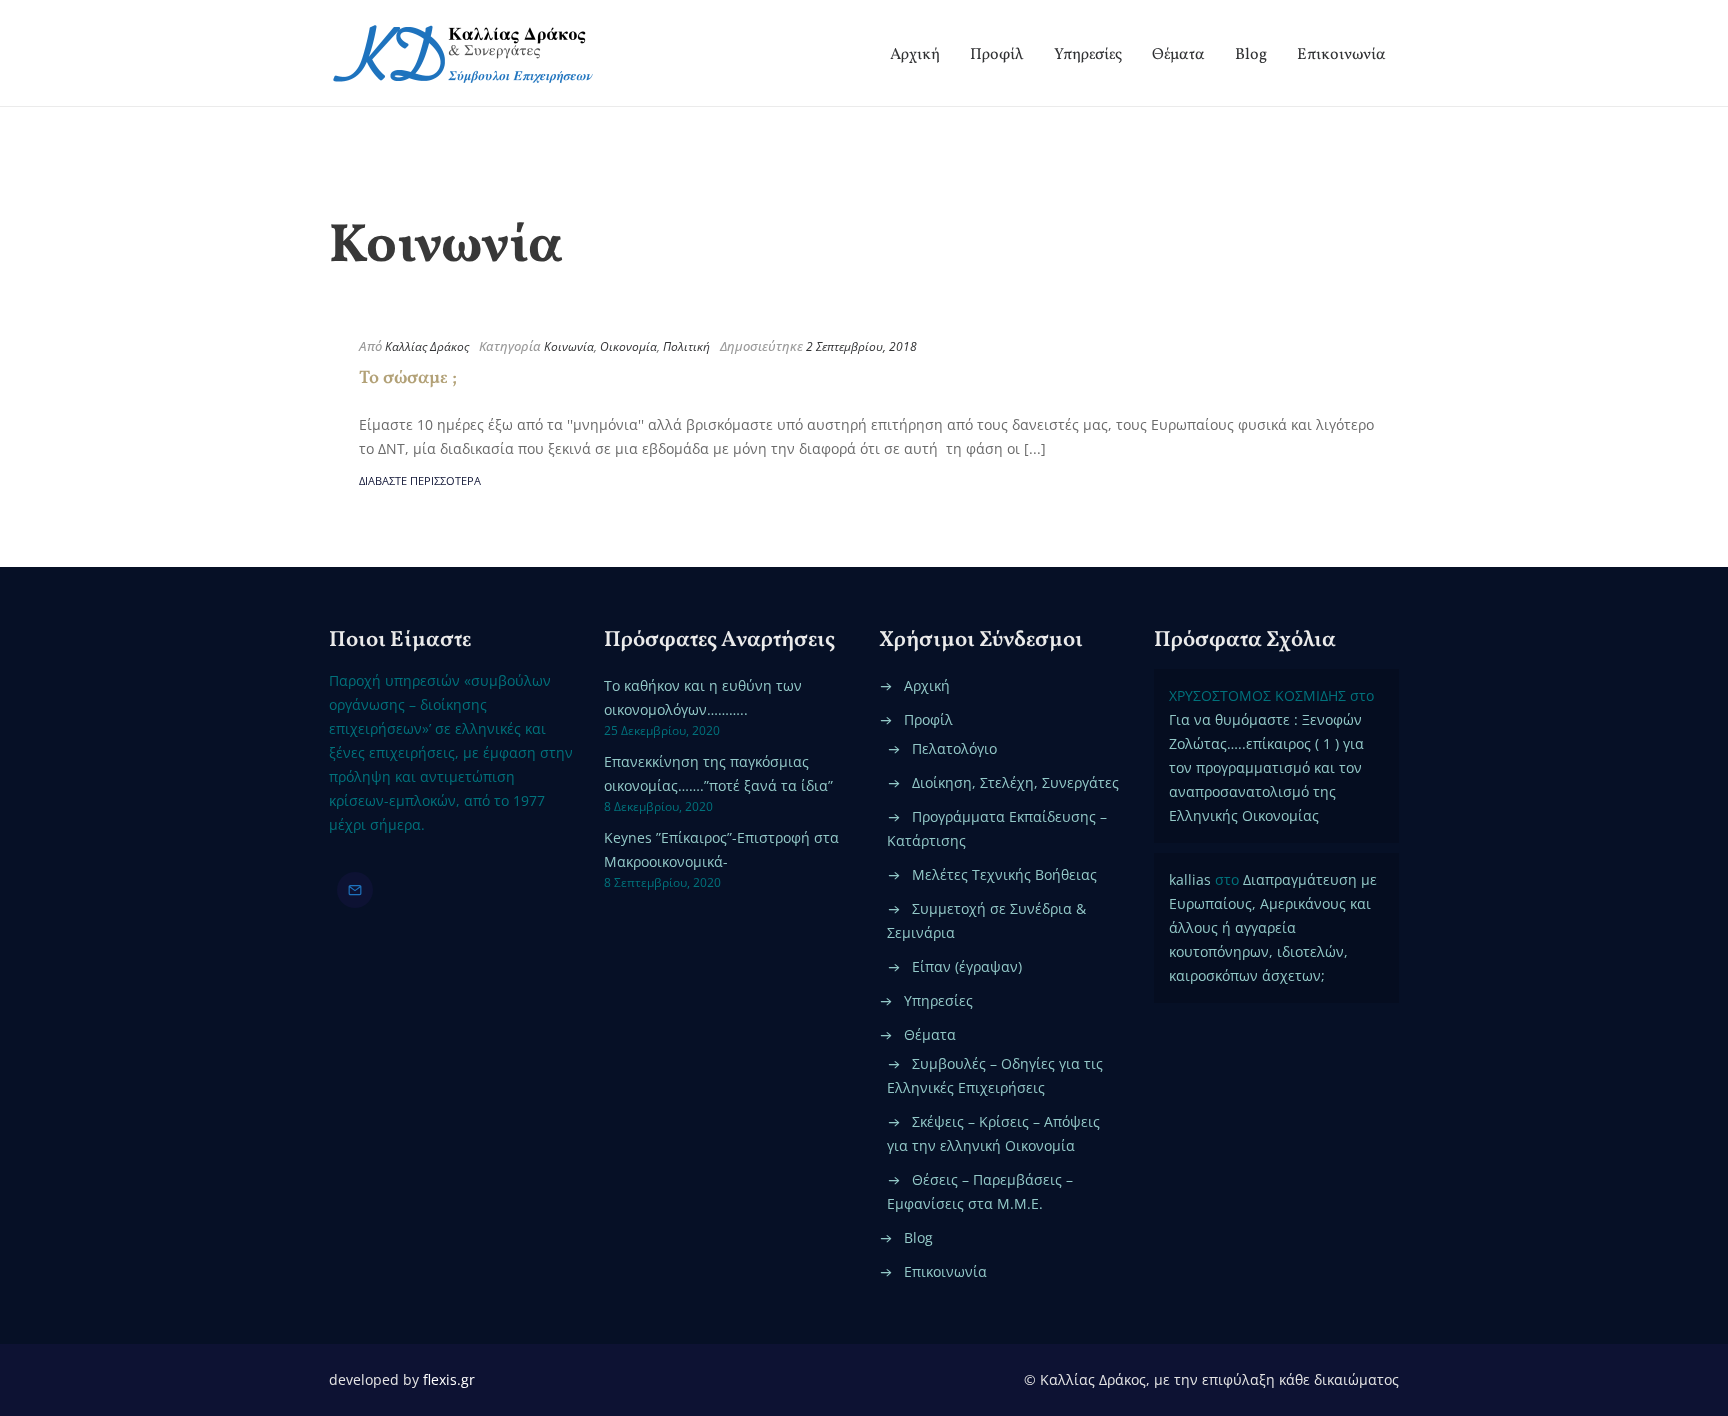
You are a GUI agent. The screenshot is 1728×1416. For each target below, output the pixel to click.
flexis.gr (449, 1379)
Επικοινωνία (1341, 55)
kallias (1190, 879)
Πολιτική (686, 346)
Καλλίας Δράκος (427, 346)
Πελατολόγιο (954, 748)
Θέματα (1178, 55)
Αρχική (915, 55)
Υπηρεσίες (1088, 55)
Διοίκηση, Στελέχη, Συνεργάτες (1015, 782)
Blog (1251, 55)
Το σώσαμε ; (408, 378)
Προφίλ (997, 55)
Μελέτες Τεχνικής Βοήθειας (1004, 874)
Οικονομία (628, 346)
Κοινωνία (569, 346)
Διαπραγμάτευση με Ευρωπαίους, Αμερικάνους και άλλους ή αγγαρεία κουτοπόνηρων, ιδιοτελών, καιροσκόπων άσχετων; (1273, 927)
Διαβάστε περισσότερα (420, 480)
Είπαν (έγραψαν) (967, 966)
